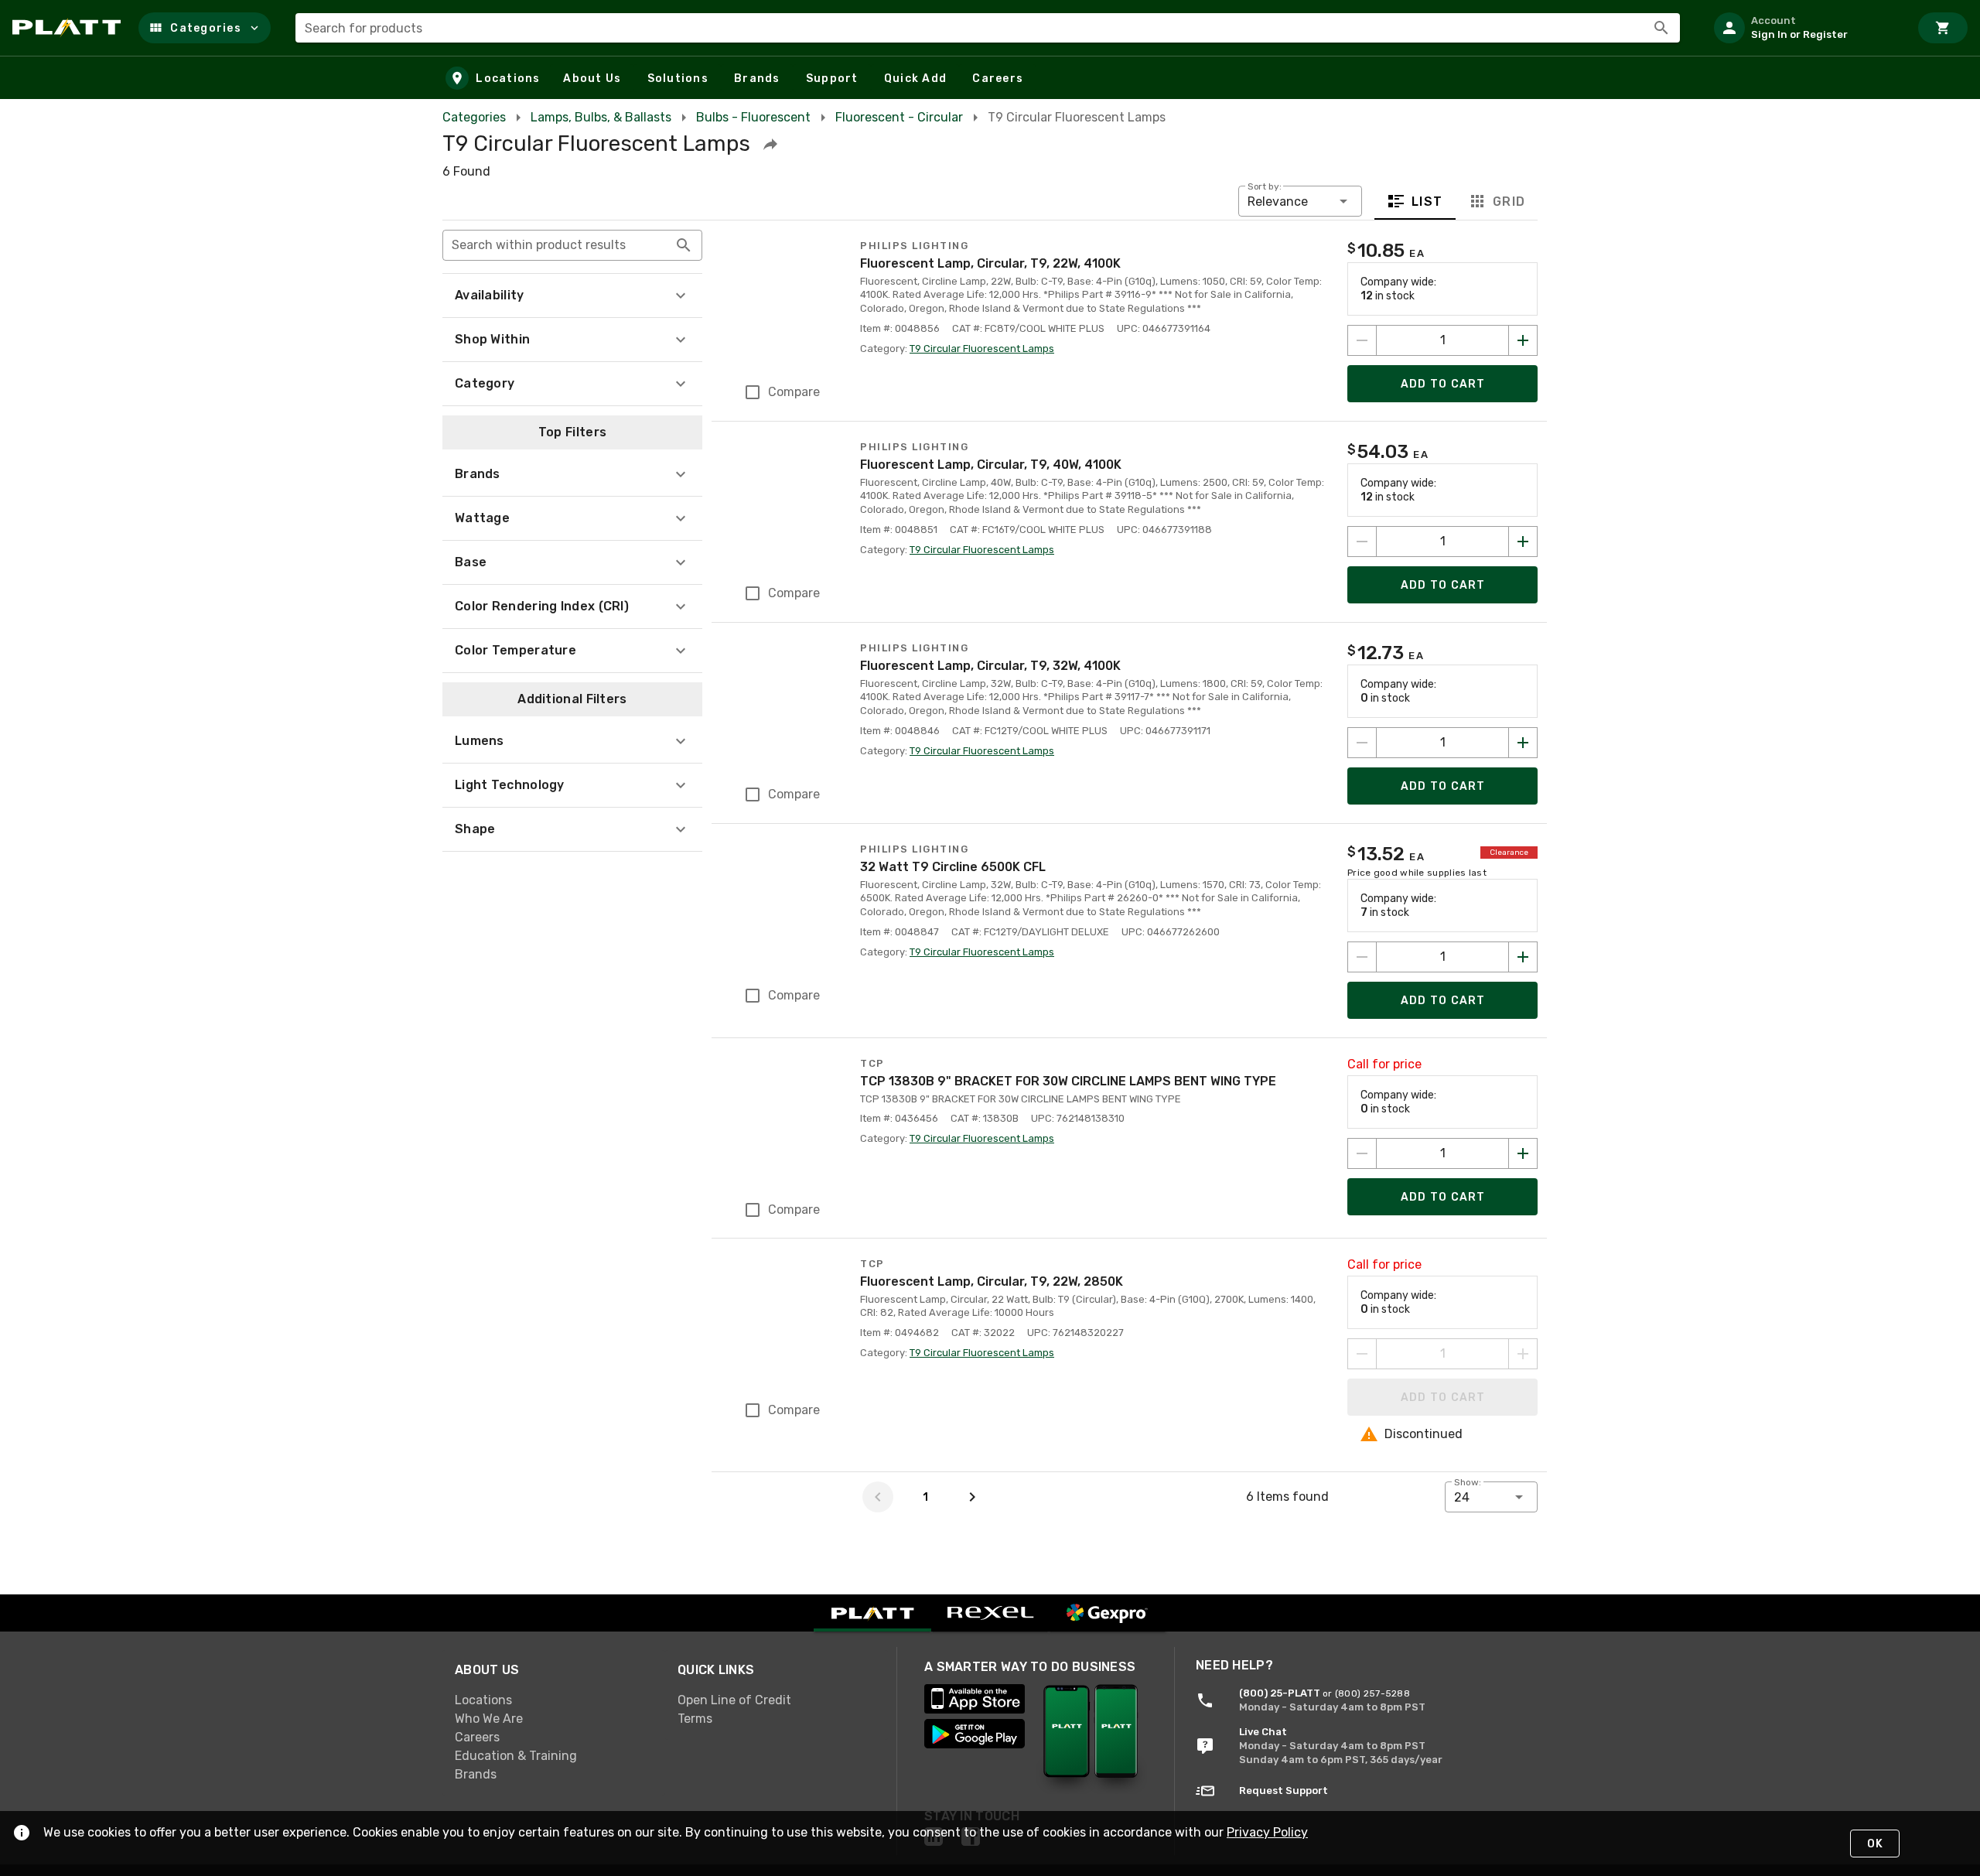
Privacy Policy (1267, 1832)
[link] (554, 1700)
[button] (205, 28)
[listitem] (1805, 28)
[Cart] (1943, 28)
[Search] (1661, 28)
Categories (474, 117)
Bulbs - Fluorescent (753, 117)
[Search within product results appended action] (684, 245)
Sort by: (1265, 186)
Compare (794, 392)
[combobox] (988, 28)
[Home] (69, 28)
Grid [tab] (1509, 202)
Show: (1468, 1482)
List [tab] (1427, 202)
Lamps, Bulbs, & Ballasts (601, 117)
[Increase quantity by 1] (1523, 340)
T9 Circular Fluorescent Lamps (982, 349)
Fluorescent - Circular (899, 117)
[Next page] (972, 1497)
